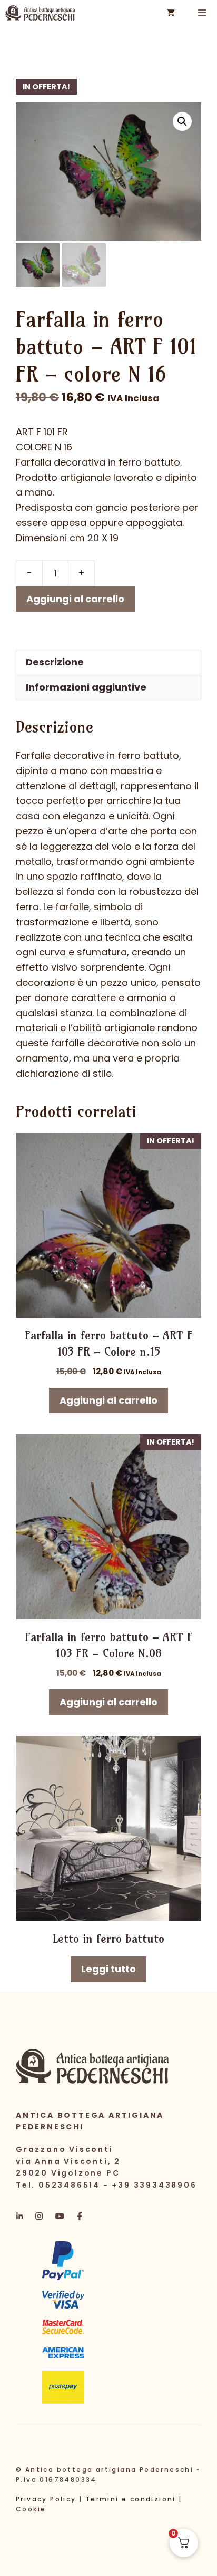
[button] (182, 121)
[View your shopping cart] (171, 13)
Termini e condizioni (131, 2499)
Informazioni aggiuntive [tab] (86, 687)
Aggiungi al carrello (75, 599)
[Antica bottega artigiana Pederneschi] (40, 13)
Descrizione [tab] (55, 662)
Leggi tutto (108, 1969)
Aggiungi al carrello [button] (108, 1400)
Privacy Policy (46, 2499)
